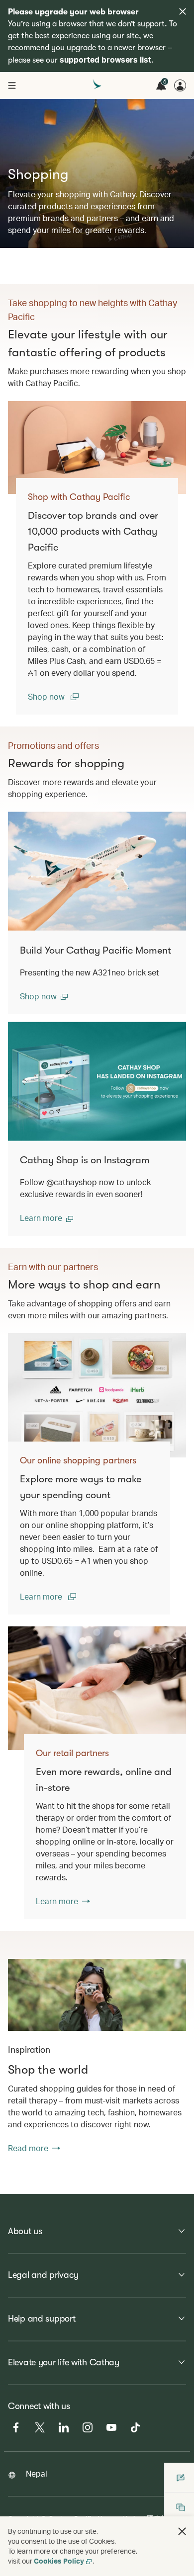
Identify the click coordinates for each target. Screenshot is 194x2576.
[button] (44, 996)
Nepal (37, 2473)
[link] (97, 447)
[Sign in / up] (180, 85)
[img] (183, 11)
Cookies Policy (59, 2561)
